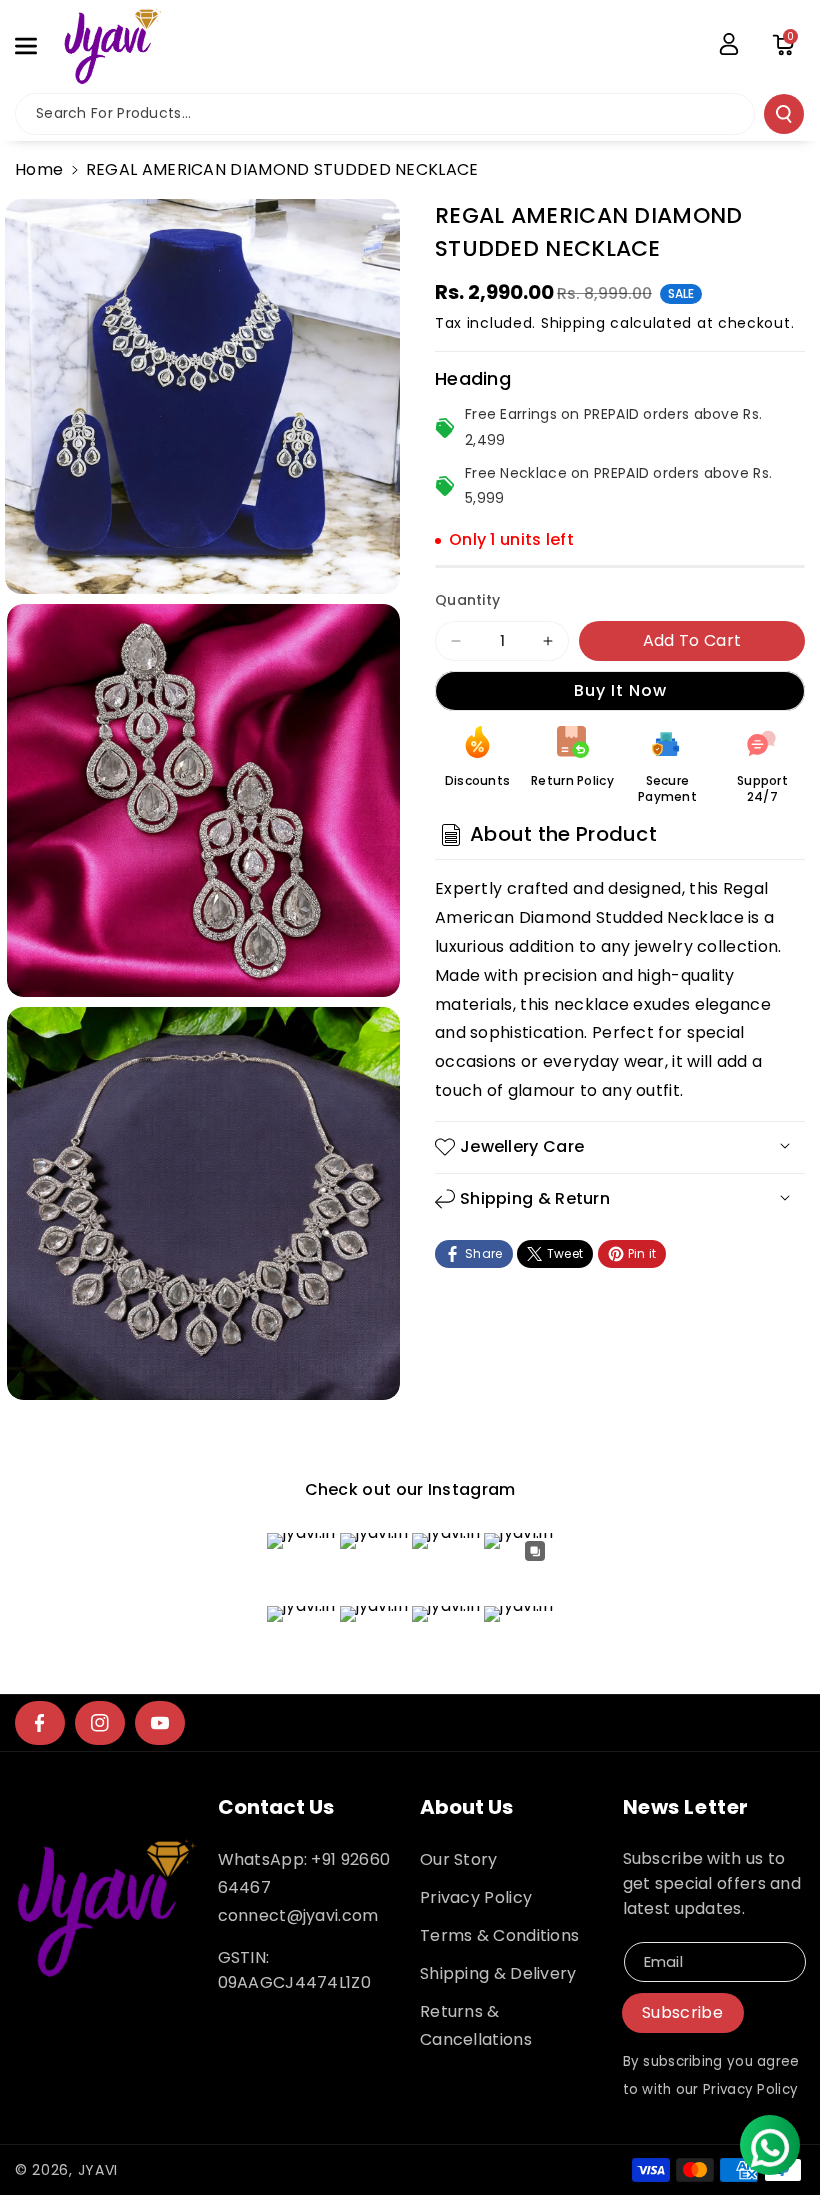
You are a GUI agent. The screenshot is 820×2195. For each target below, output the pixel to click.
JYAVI (98, 2170)
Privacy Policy (476, 1897)
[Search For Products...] (784, 114)
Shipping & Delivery (498, 1973)
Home (39, 169)
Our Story (459, 1859)
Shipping (573, 323)
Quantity (467, 600)
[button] (37, 46)
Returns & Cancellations (476, 2025)
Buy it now (620, 690)
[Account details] (729, 44)
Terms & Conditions (499, 1935)
